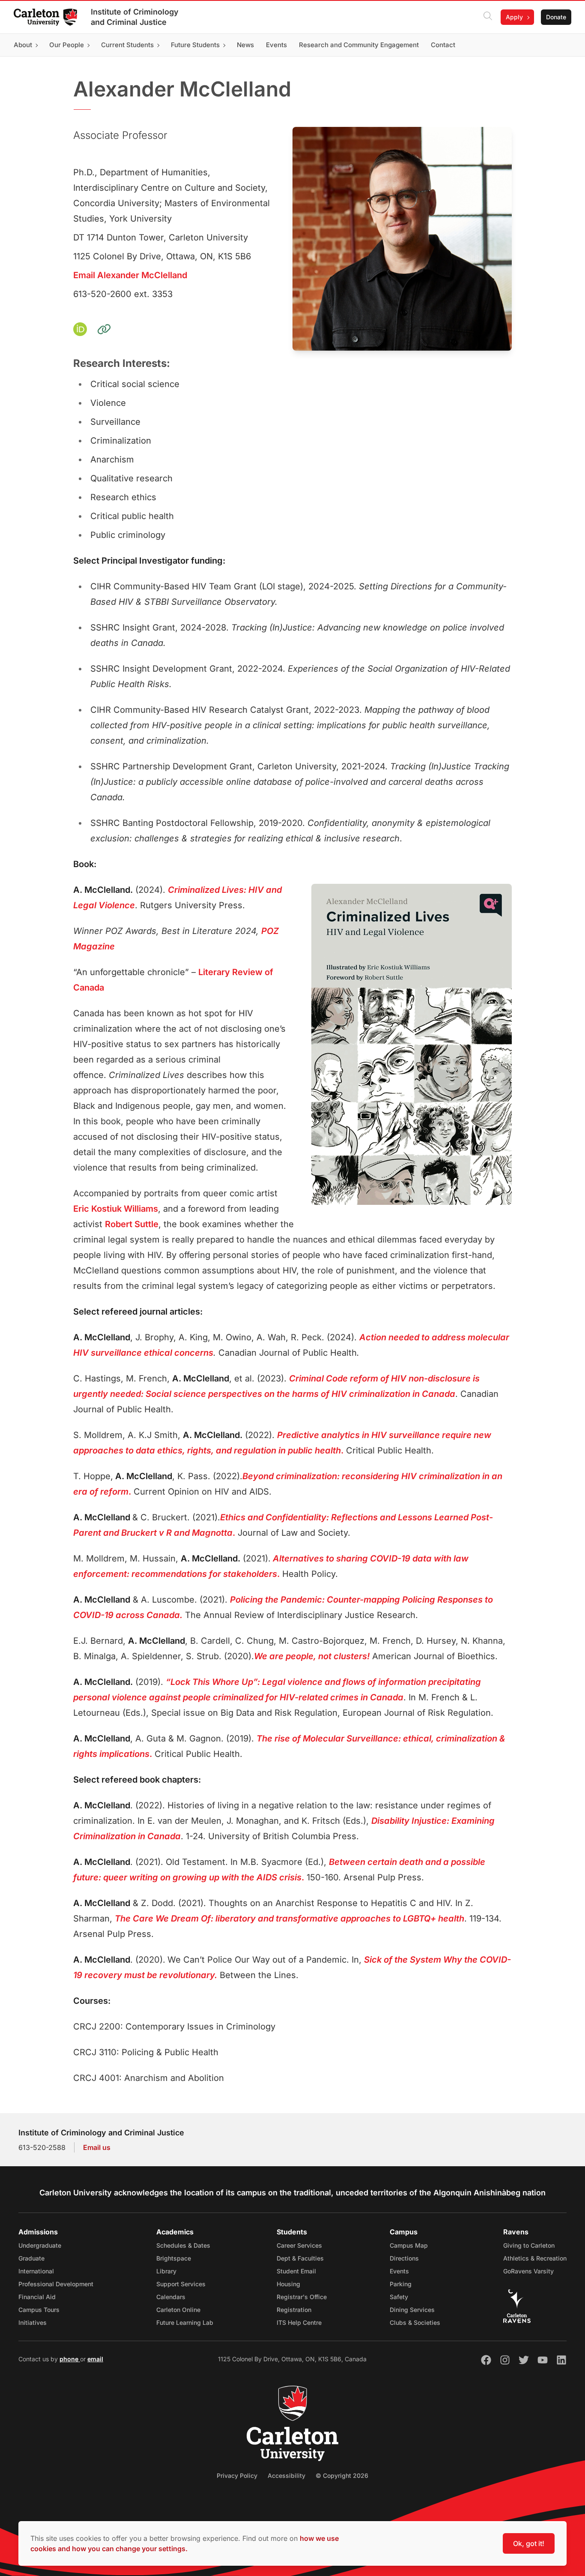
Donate (556, 17)
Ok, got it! (529, 2543)
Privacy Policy (237, 2475)
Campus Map (409, 2245)
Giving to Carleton (529, 2245)
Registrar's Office (302, 2297)
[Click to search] (488, 17)
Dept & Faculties (300, 2258)
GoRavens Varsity (528, 2271)
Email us (97, 2147)
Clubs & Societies (415, 2322)
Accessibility (287, 2475)
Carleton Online (178, 2310)
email (95, 2359)
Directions (404, 2258)
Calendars (171, 2297)
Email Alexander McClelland (130, 275)
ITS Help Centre (299, 2322)
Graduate (31, 2258)
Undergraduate (40, 2245)
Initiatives (33, 2322)
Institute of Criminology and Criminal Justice (135, 17)
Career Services (299, 2245)
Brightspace (174, 2258)
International (36, 2271)
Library (166, 2271)
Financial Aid (37, 2297)
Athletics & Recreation (535, 2258)
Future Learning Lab (185, 2322)
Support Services (181, 2284)
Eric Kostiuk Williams (116, 1209)
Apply (514, 17)
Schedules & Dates (183, 2245)
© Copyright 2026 (342, 2475)
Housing (288, 2284)
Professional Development (56, 2284)
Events (399, 2271)
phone (70, 2359)
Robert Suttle (132, 1224)
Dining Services (412, 2310)
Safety (399, 2297)
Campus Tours (39, 2310)
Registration (294, 2310)
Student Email (296, 2271)
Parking (401, 2284)
